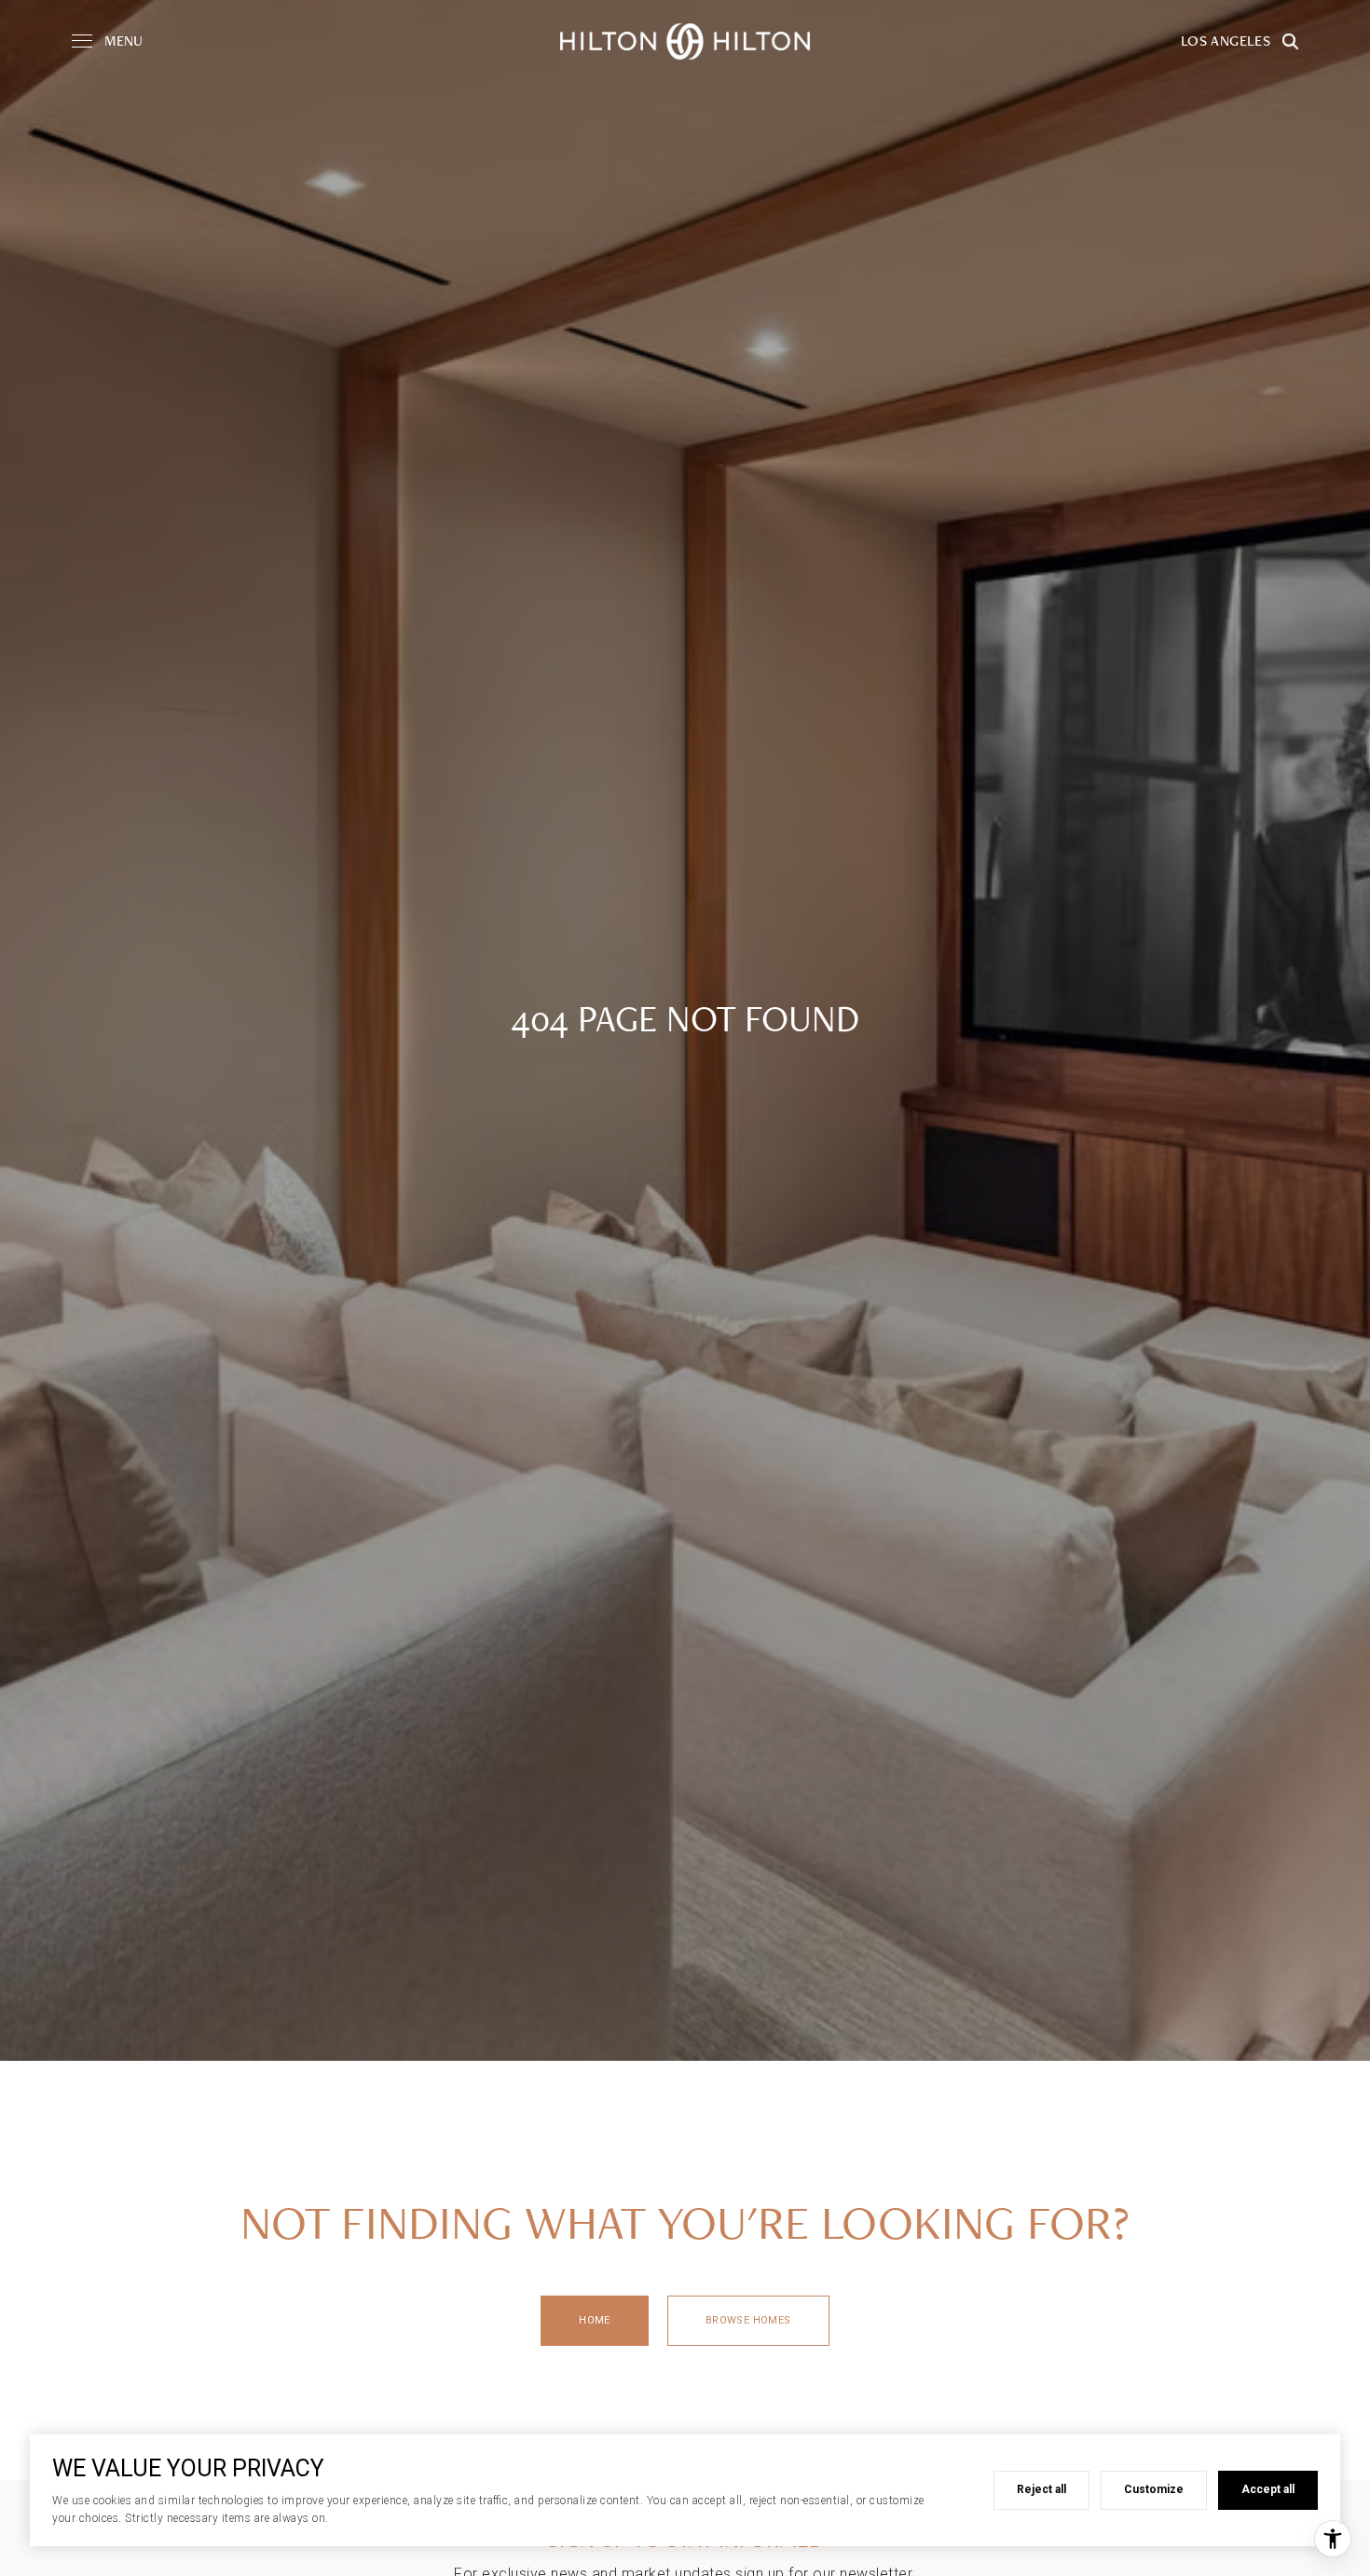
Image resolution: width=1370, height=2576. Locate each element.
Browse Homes (748, 2320)
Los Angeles (1226, 41)
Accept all (1268, 2489)
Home (595, 2320)
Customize (1154, 2489)
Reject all (1041, 2489)
